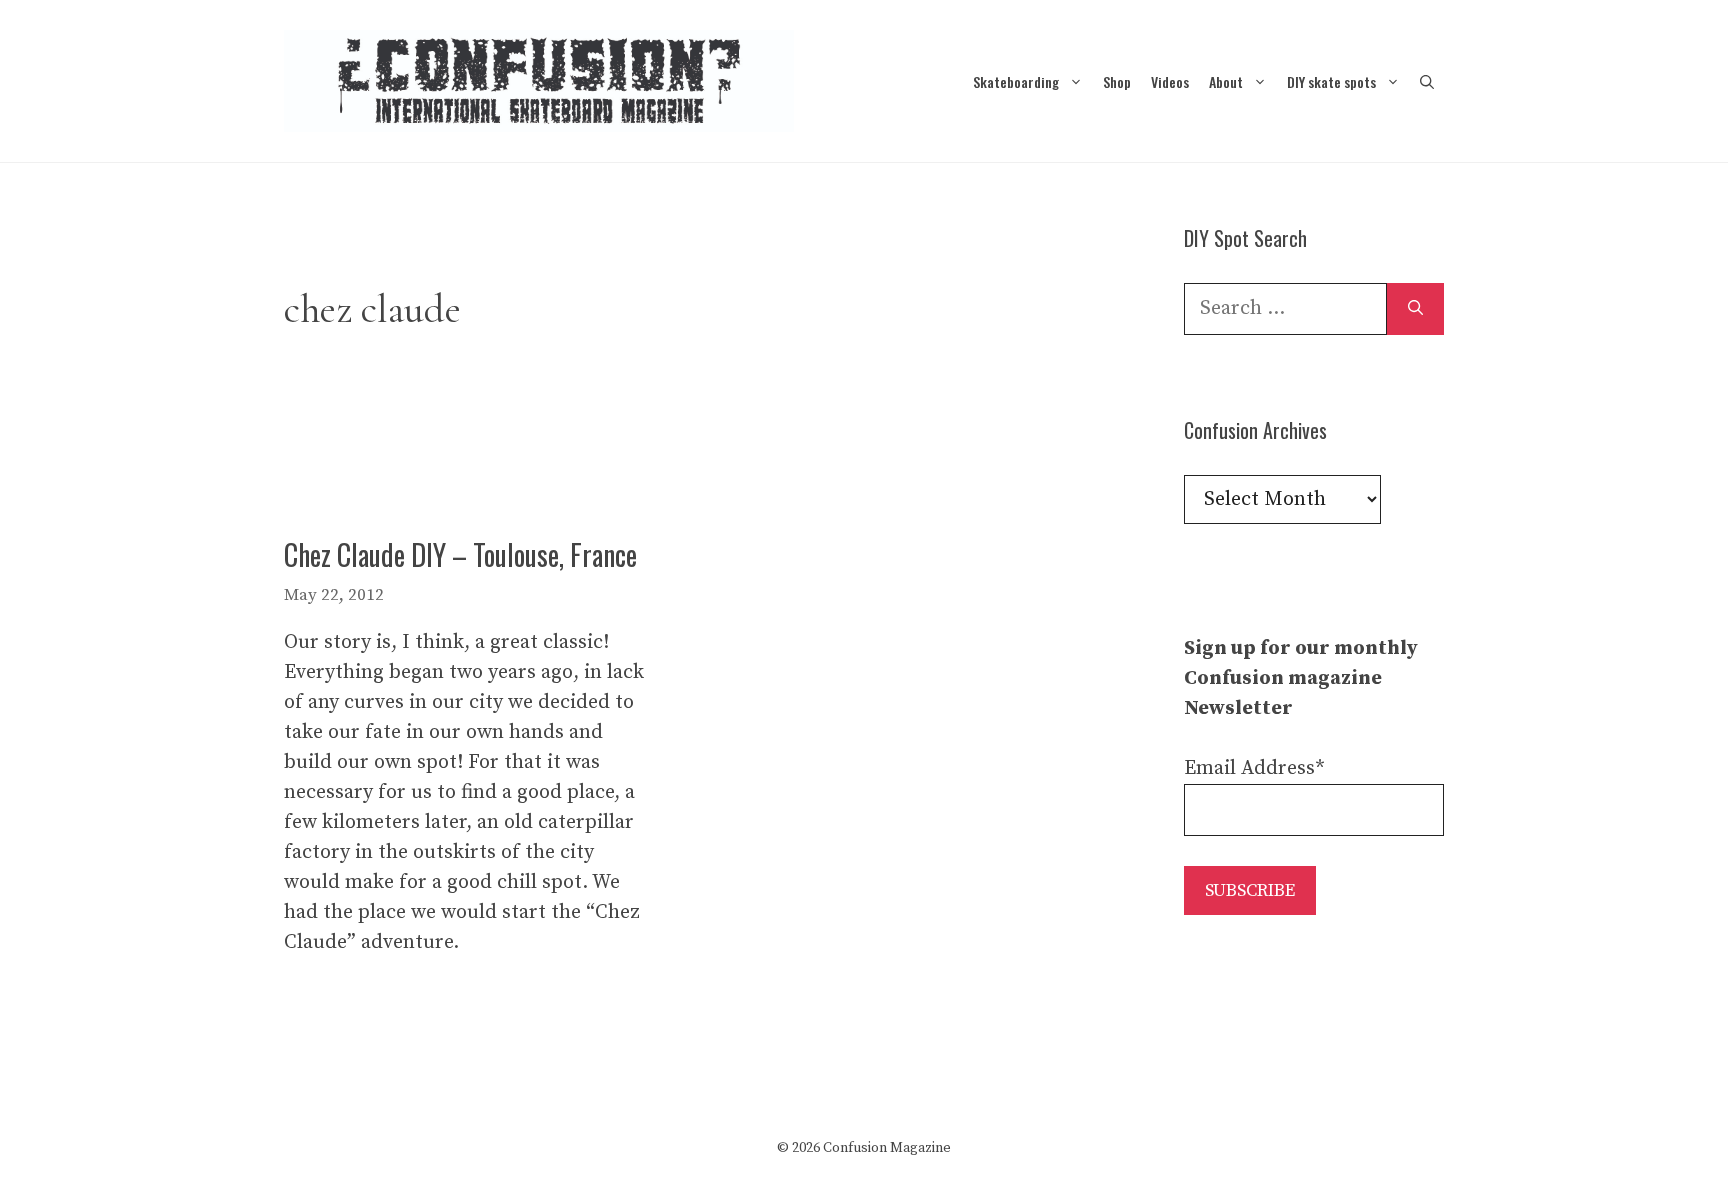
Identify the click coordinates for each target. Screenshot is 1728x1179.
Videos (1170, 81)
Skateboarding (1016, 81)
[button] (1427, 81)
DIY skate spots (1331, 81)
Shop (1117, 81)
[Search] (1415, 309)
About (1226, 81)
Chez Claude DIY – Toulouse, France (460, 554)
